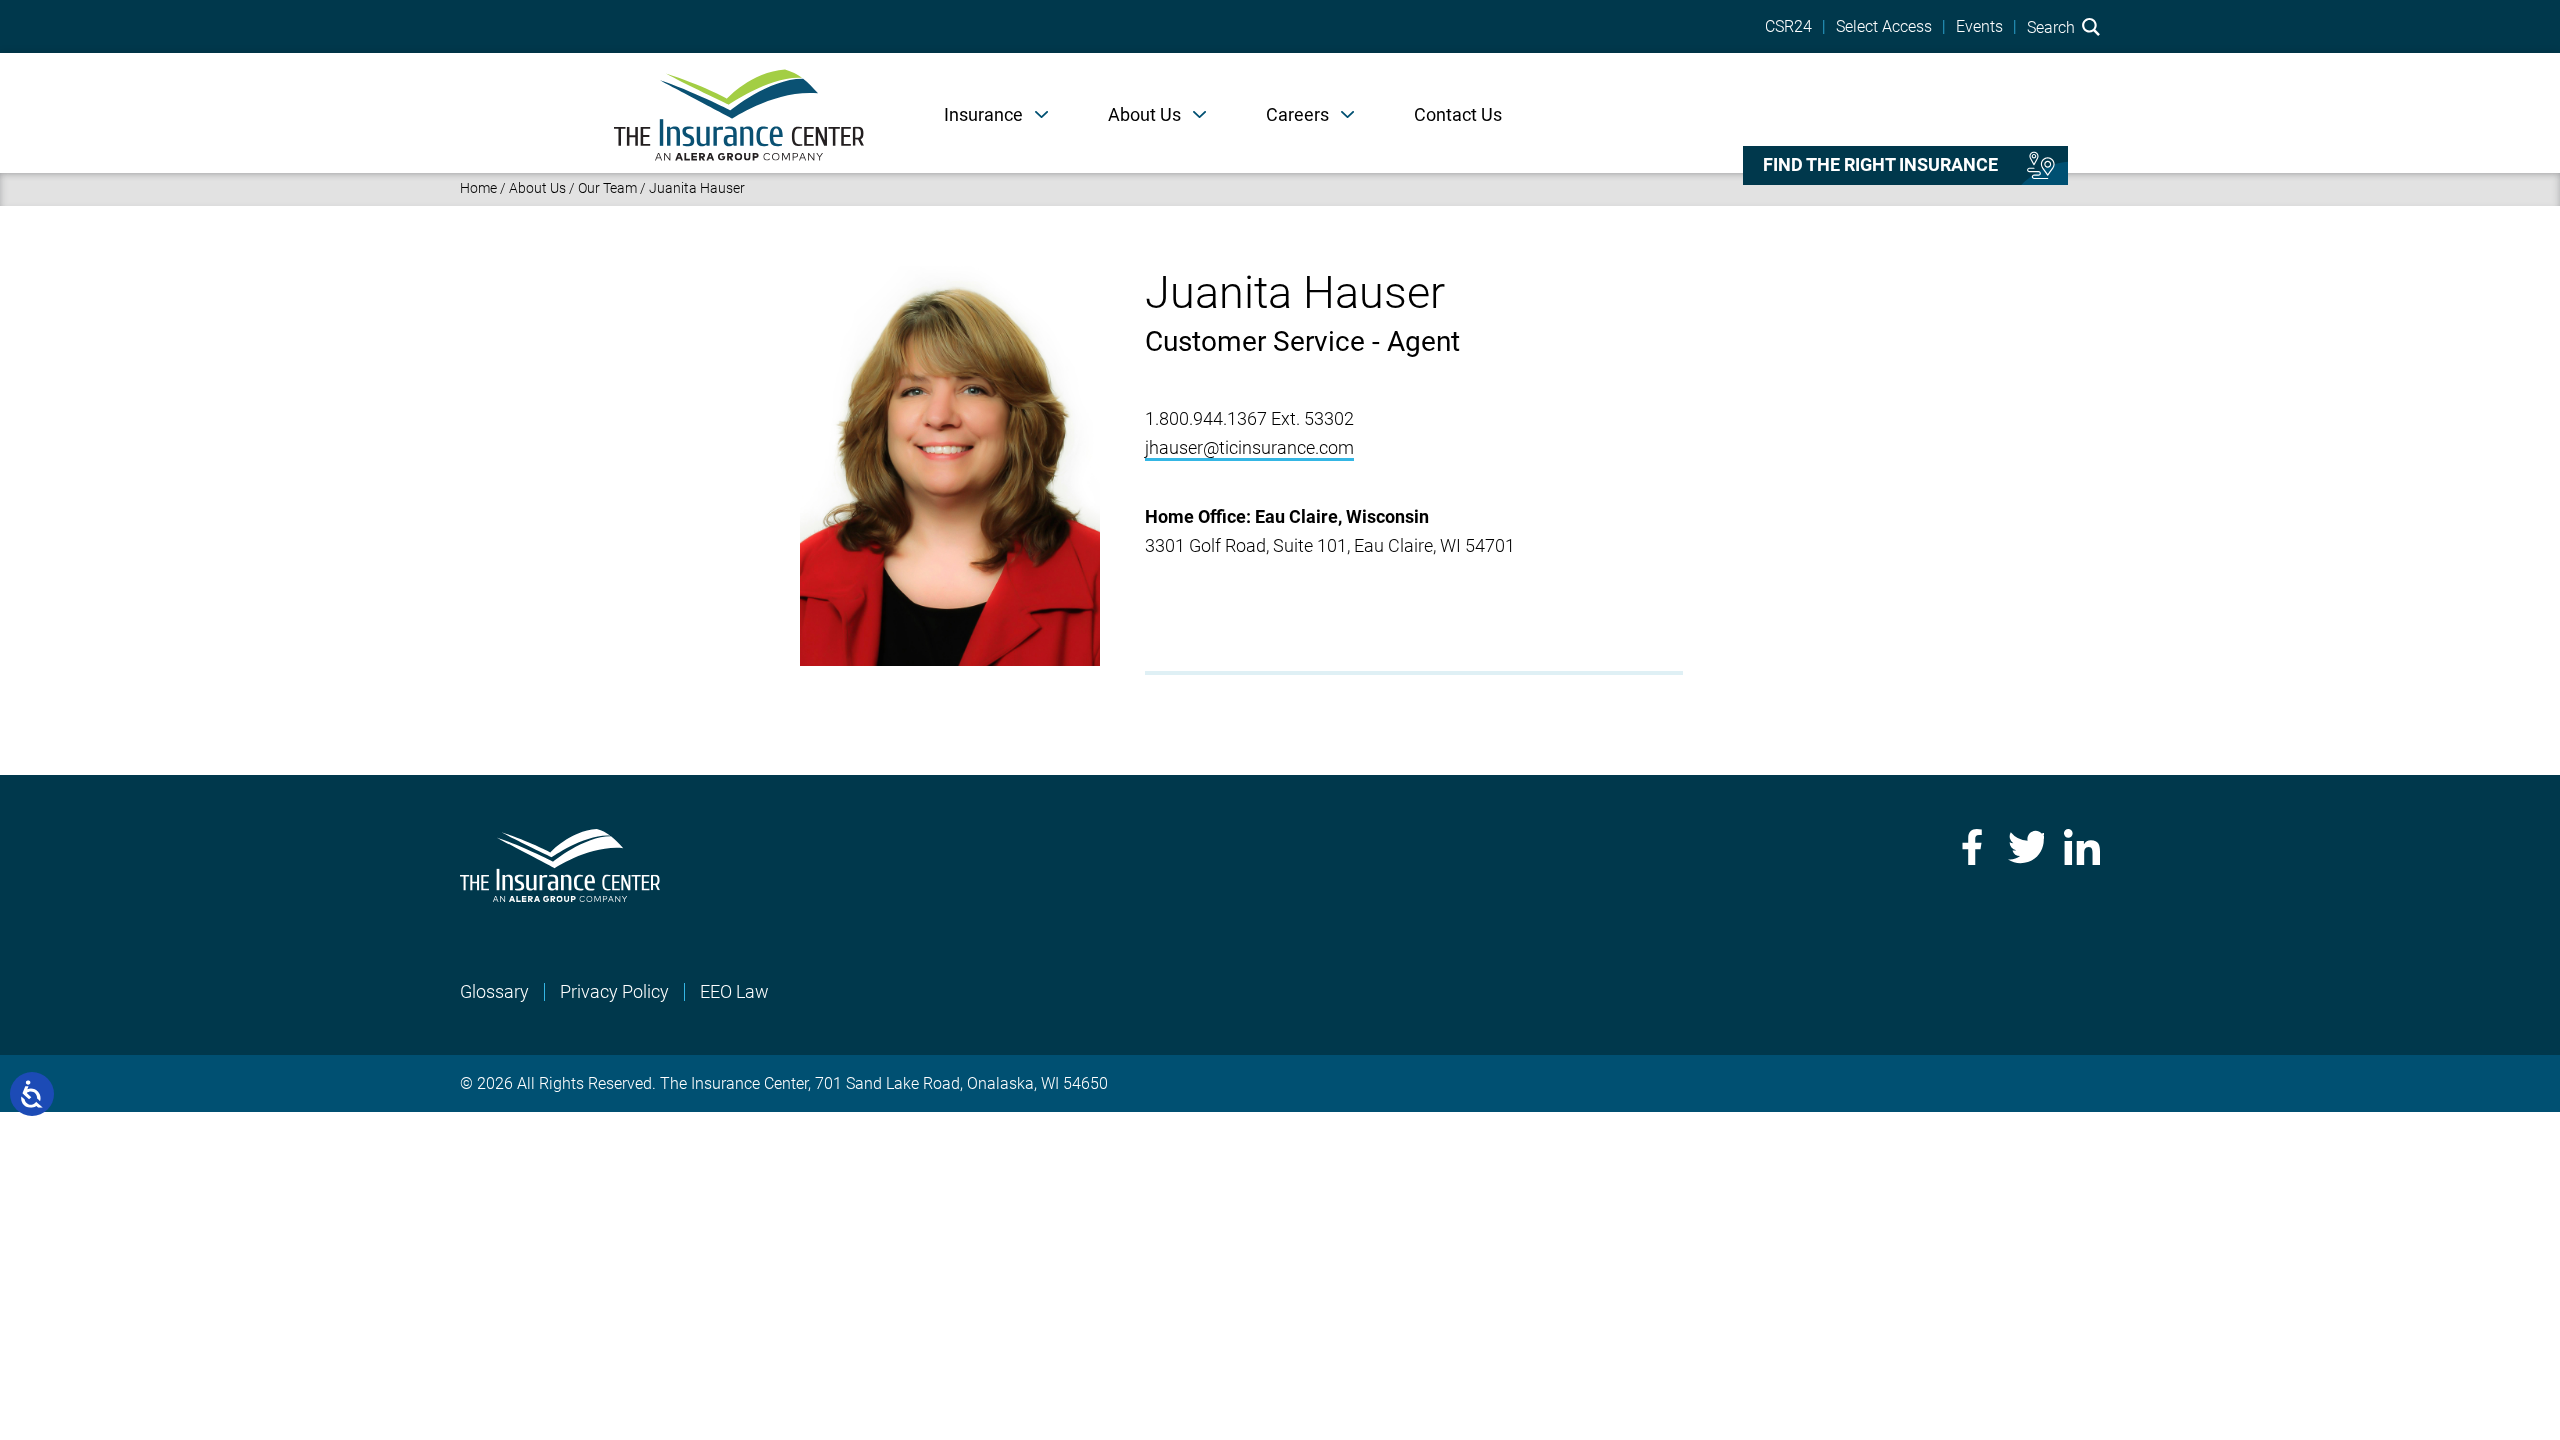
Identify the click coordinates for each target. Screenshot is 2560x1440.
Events (1979, 27)
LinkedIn (2082, 847)
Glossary (494, 991)
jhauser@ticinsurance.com (1249, 447)
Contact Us (1458, 114)
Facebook (1970, 847)
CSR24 (1788, 27)
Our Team (607, 188)
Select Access (1884, 27)
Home (478, 188)
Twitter (2026, 847)
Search (2053, 27)
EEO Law (734, 991)
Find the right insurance (1880, 165)
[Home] (739, 113)
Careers (1297, 114)
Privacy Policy (614, 991)
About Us (1144, 114)
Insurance (983, 114)
